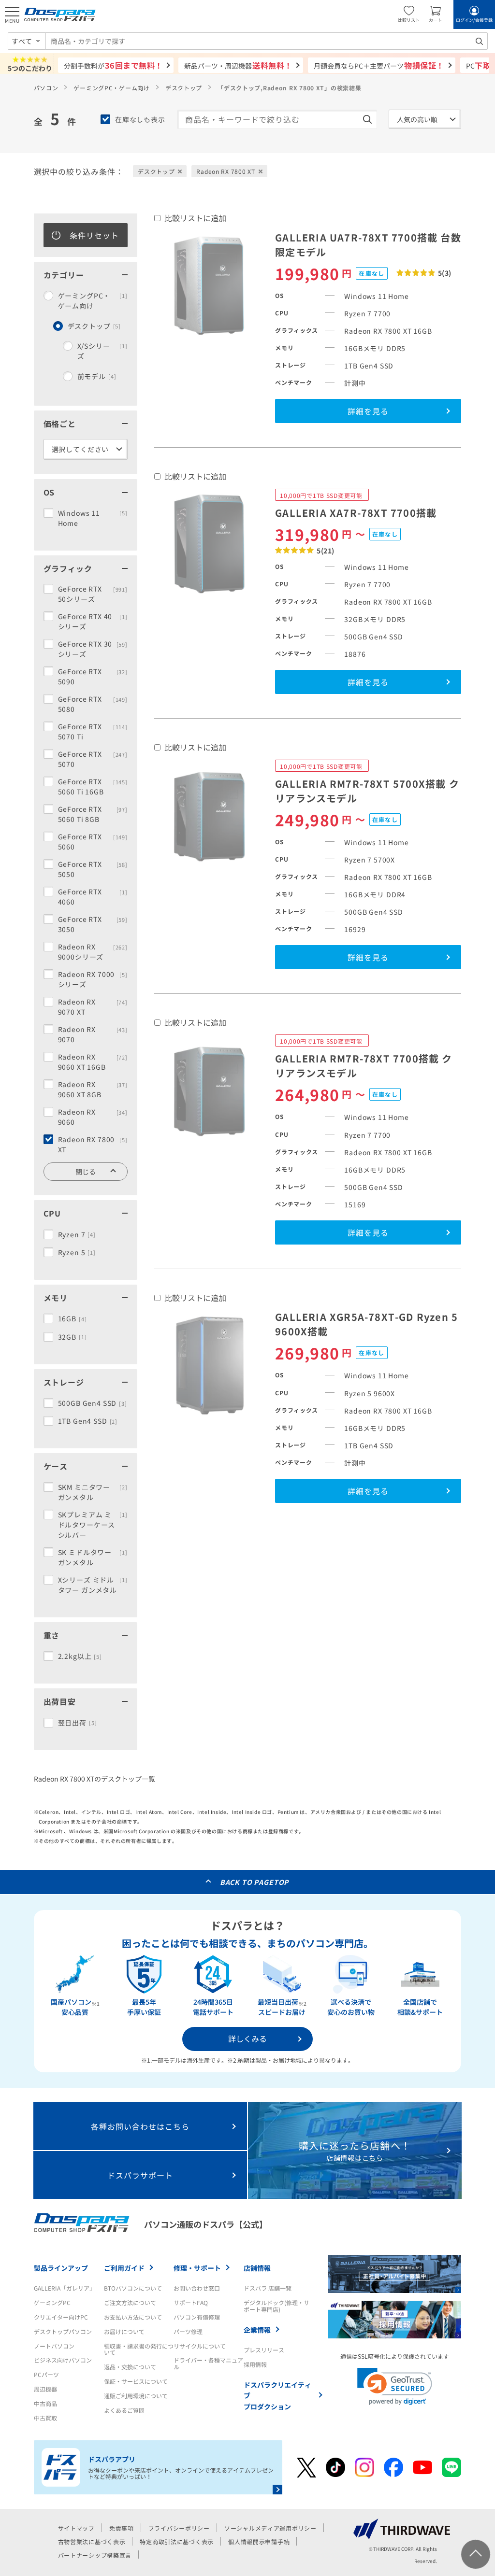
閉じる (86, 1172)
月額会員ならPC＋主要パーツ (379, 65)
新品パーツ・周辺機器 (238, 65)
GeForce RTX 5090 (93, 676)
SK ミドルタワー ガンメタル (93, 1557)
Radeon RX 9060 (93, 1117)
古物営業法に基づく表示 (92, 2541)
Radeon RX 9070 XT (93, 1007)
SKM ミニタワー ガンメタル (93, 1492)
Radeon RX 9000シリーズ (93, 952)
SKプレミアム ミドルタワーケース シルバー (93, 1525)
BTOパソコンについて (133, 2288)
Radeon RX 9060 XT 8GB (93, 1089)
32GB (73, 1337)
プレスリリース (264, 2350)
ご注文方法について (130, 2302)
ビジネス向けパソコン (63, 2360)
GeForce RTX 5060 (93, 842)
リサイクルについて (200, 2346)
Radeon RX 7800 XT (93, 1144)
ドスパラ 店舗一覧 (268, 2288)
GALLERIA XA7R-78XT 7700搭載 (356, 513)
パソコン (46, 88)
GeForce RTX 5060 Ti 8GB (93, 814)
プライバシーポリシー (179, 2528)
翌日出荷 (78, 1723)
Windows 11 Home (93, 518)
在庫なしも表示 (140, 119)
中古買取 (45, 2418)
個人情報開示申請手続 (259, 2541)
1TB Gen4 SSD (88, 1421)
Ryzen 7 (77, 1234)
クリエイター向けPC (61, 2317)
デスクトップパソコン (63, 2331)
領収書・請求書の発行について (139, 2349)
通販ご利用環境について (136, 2396)
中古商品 (45, 2403)
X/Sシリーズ (102, 351)
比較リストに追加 (195, 218)
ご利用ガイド (124, 2268)
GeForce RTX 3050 (93, 924)
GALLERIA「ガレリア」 (65, 2288)
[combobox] (267, 41)
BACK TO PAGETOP (255, 1882)
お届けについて (124, 2331)
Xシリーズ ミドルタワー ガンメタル (93, 1585)
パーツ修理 (188, 2331)
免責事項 (122, 2528)
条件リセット (94, 235)
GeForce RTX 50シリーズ (93, 594)
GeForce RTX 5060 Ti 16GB (93, 786)
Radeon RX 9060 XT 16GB (93, 1062)
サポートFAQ (191, 2302)
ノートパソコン (54, 2346)
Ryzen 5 (77, 1252)
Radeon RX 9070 (93, 1034)
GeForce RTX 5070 (93, 759)
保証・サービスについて (136, 2381)
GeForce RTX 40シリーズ (93, 621)
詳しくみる (247, 2038)
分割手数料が (113, 65)
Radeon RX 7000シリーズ (93, 979)
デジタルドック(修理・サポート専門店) (277, 2306)
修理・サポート (197, 2268)
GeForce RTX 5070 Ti (93, 731)
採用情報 (255, 2364)
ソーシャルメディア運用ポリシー (270, 2528)
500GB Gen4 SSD (93, 1403)
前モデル (97, 376)
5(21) (326, 551)
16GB (73, 1318)
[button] (395, 2386)
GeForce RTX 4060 (93, 897)
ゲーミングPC (52, 2302)
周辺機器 (45, 2389)
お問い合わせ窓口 (197, 2288)
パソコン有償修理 (197, 2317)
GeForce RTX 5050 (93, 869)
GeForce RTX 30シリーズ (93, 649)
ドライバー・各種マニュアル (208, 2363)
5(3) (445, 273)
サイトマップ (76, 2528)
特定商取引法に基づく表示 (177, 2541)
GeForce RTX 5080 (93, 704)
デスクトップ (184, 88)
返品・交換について (130, 2367)
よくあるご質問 (124, 2410)
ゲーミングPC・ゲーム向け (111, 88)
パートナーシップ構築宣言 (95, 2555)
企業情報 (257, 2330)
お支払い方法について (133, 2317)
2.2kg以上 (80, 1656)
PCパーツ (46, 2374)
